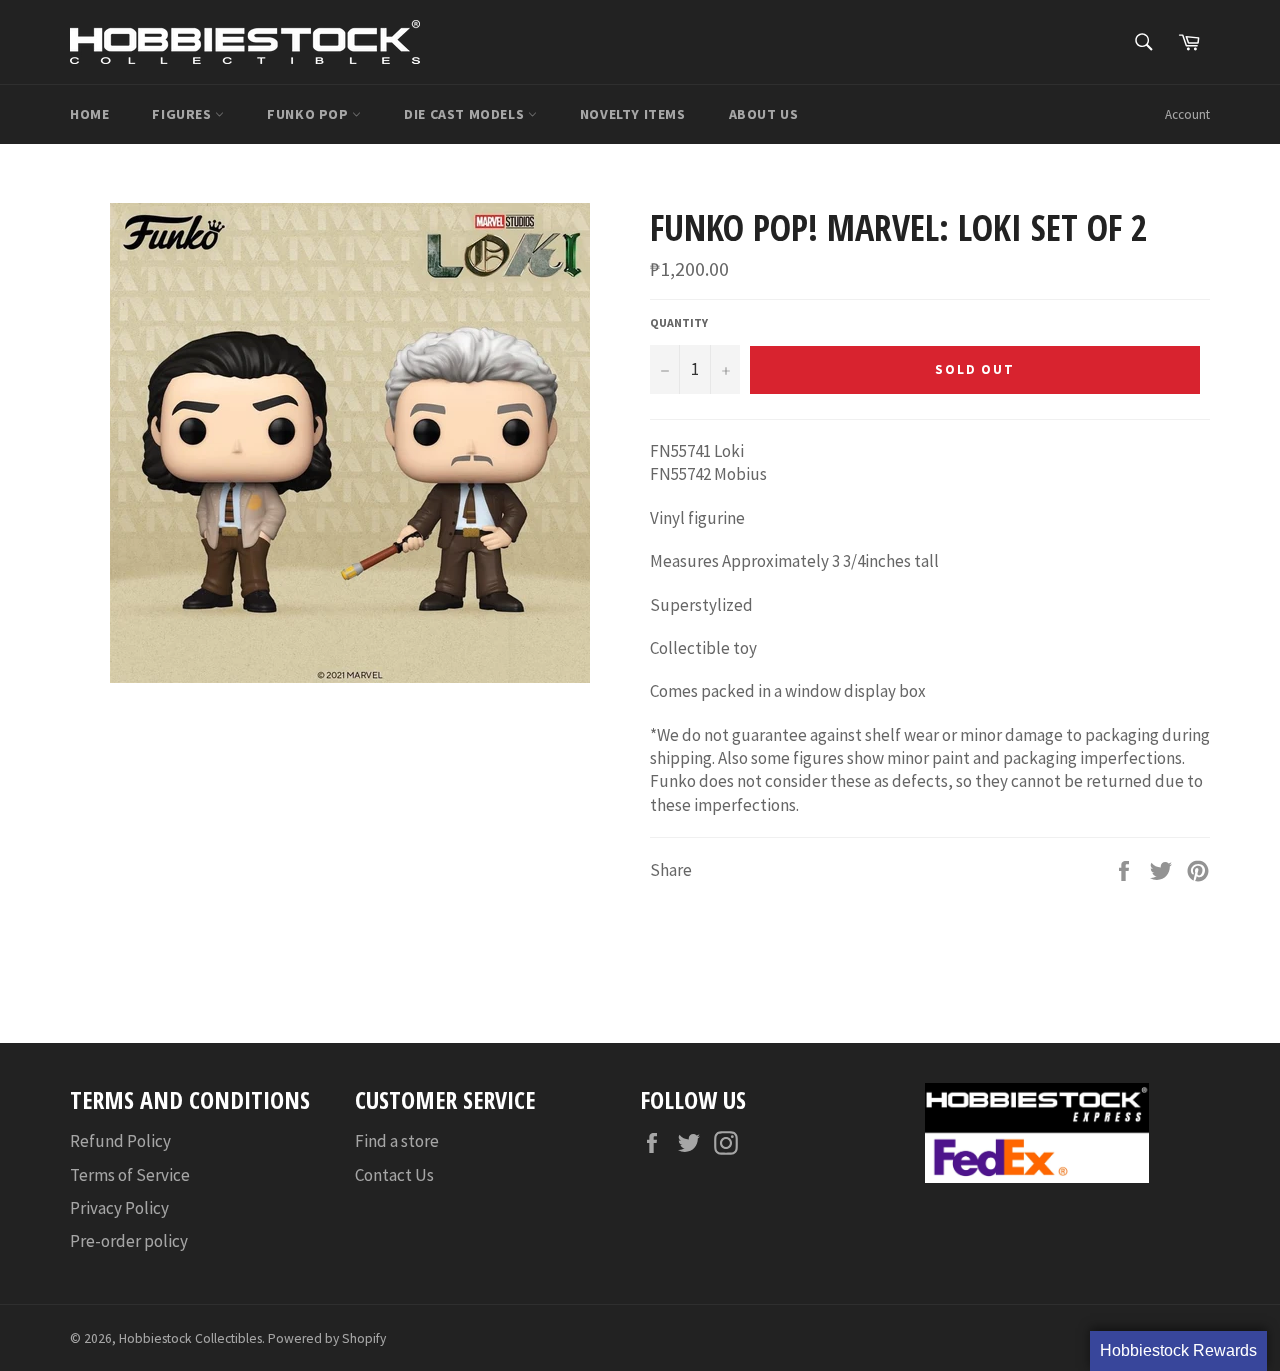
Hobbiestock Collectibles (190, 1338)
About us (764, 114)
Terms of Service (130, 1175)
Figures (183, 114)
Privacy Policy (119, 1208)
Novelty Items (633, 114)
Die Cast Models (466, 114)
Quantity (679, 322)
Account (1187, 114)
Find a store (397, 1141)
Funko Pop (309, 114)
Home (89, 114)
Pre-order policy (129, 1241)
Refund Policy (120, 1141)
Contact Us (394, 1175)
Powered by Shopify (327, 1338)
